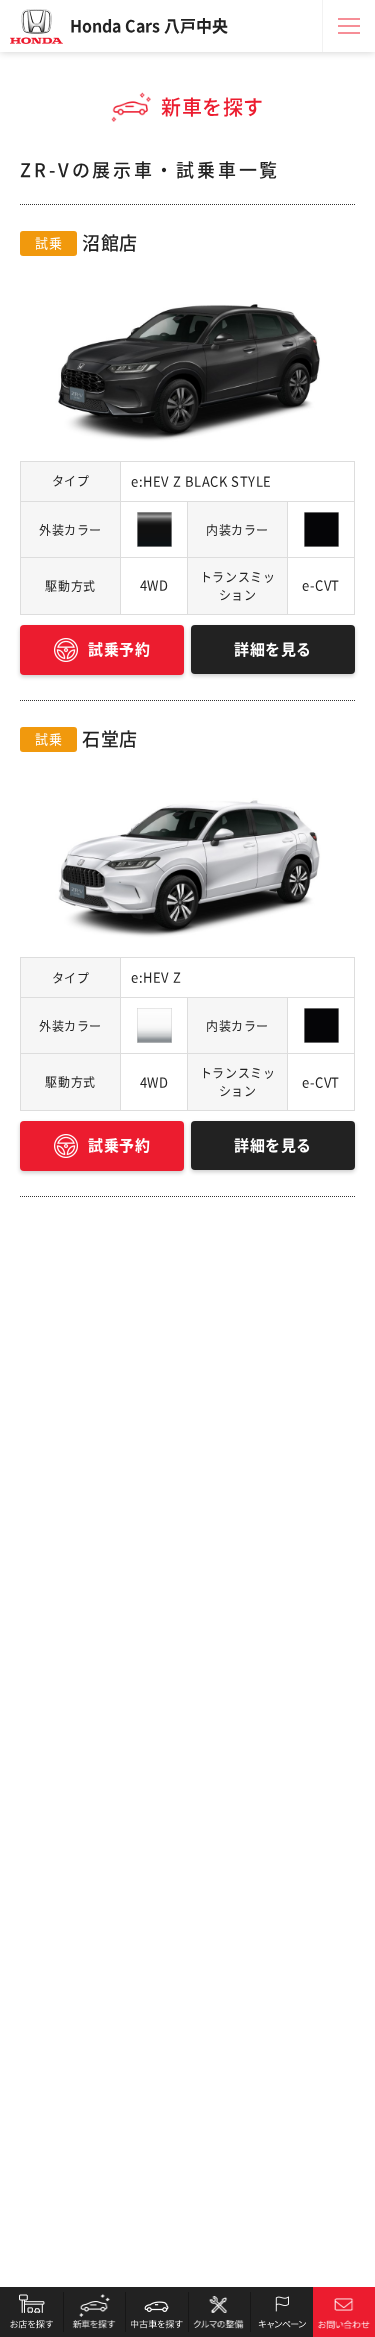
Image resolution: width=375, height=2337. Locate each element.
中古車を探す (156, 2312)
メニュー (349, 26)
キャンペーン (281, 2312)
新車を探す (94, 2312)
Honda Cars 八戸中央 (149, 26)
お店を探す (31, 2312)
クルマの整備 (219, 2312)
